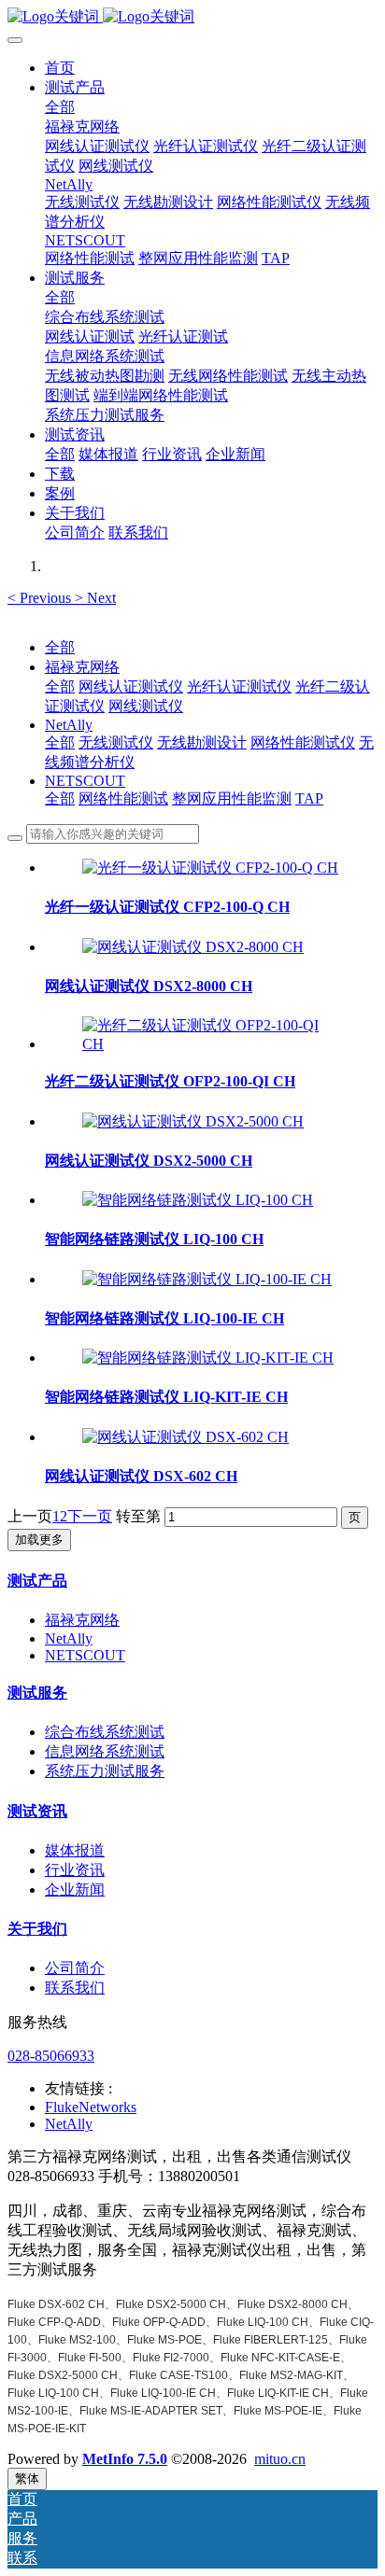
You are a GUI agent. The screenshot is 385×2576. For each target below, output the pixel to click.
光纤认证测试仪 (239, 686)
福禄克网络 (82, 667)
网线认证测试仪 (131, 686)
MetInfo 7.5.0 (125, 2459)
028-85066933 (51, 2056)
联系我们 (75, 1988)
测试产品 (37, 1581)
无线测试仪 (116, 742)
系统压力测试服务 (105, 1771)
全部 (60, 107)
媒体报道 (75, 1850)
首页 (60, 68)
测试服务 (37, 1693)
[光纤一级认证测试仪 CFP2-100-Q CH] (210, 868)
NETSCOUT (85, 781)
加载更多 (39, 1540)
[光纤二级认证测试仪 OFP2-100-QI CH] (211, 1044)
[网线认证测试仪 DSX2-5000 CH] (193, 1121)
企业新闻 (75, 1890)
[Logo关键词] (192, 17)
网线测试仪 (146, 706)
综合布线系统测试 (105, 1732)
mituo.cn (280, 2459)
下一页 (90, 1516)
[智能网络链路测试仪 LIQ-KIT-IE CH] (208, 1358)
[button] (41, 598)
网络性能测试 (123, 798)
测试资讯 (37, 1811)
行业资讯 (75, 1870)
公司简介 (75, 1968)
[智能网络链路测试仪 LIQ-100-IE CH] (207, 1279)
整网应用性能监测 (232, 798)
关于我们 (37, 1929)
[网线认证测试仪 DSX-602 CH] (185, 1437)
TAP (309, 798)
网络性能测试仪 (303, 742)
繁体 (27, 2478)
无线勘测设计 (202, 742)
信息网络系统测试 (105, 1751)
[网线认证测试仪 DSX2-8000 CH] (193, 947)
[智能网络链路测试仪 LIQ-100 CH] (198, 1200)
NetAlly (69, 725)
